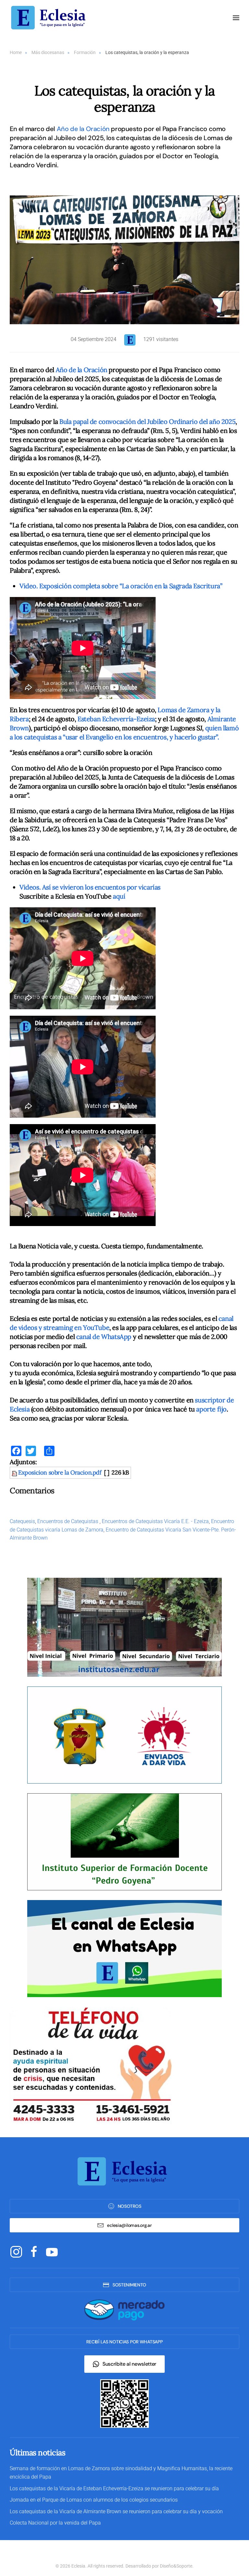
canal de (89, 1337)
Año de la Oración (83, 129)
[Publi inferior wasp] (124, 1948)
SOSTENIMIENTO (129, 2285)
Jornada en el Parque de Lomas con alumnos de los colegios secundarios (94, 2500)
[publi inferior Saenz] (124, 1627)
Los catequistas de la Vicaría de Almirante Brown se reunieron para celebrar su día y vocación (116, 2511)
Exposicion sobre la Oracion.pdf (60, 1472)
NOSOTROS (130, 2206)
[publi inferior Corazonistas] (124, 1735)
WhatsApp (116, 1337)
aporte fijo (211, 1409)
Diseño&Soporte (176, 2566)
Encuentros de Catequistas (68, 1521)
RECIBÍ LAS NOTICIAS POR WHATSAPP (124, 2342)
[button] (236, 18)
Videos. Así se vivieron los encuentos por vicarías (90, 887)
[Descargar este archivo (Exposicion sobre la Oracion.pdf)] (15, 1472)
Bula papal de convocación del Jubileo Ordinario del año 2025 (147, 421)
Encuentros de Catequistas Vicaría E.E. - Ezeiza (155, 1521)
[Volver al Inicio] (50, 18)
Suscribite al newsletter (129, 2364)
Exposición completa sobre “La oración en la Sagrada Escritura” (121, 586)
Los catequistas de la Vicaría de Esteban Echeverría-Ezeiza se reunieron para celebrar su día (114, 2488)
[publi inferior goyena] (124, 1841)
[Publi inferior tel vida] (91, 2065)
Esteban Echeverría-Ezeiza (116, 719)
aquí (119, 896)
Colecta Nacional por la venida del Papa (55, 2523)
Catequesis (22, 1521)
